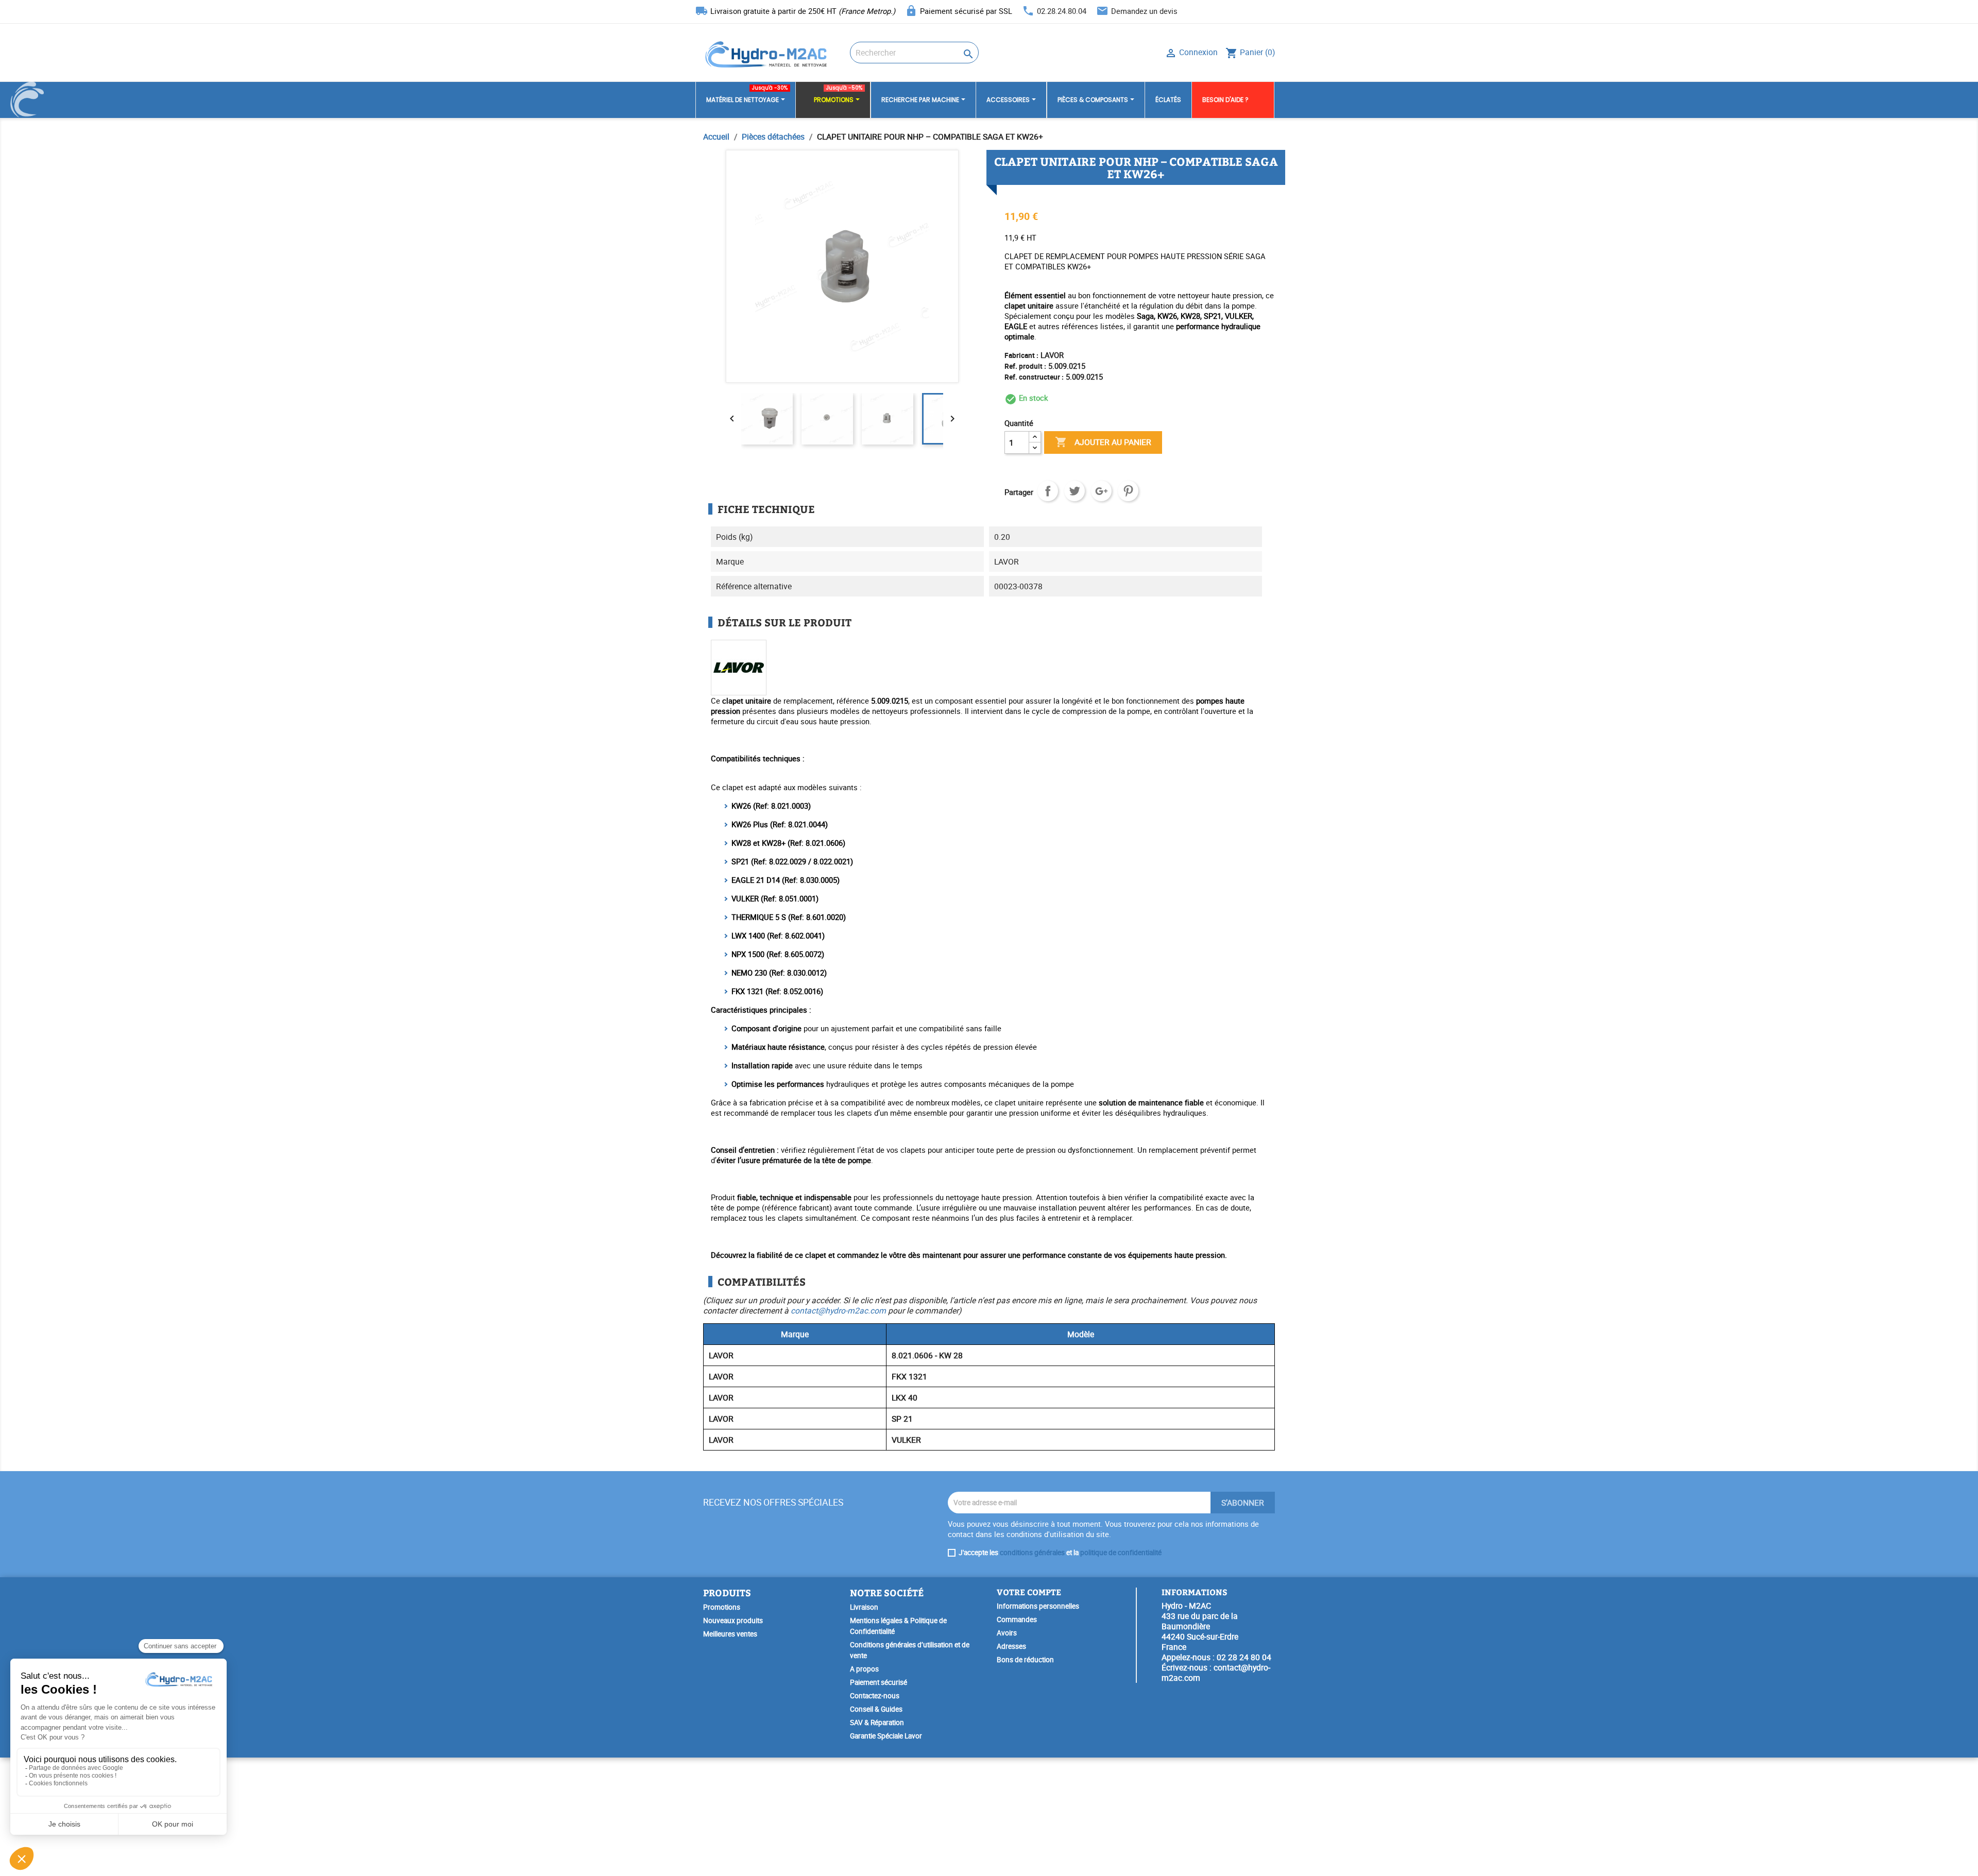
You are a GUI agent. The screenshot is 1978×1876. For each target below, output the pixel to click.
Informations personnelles (1038, 1606)
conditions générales (1032, 1553)
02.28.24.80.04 (1062, 11)
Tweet (1075, 491)
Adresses (1011, 1646)
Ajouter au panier (1103, 442)
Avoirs (1007, 1633)
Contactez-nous (875, 1696)
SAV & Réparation (877, 1722)
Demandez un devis (1144, 11)
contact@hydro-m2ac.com (838, 1310)
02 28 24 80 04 (1244, 1657)
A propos (864, 1669)
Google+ (1101, 491)
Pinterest (1128, 491)
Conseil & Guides (876, 1709)
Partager (1048, 491)
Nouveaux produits (733, 1621)
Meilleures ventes (730, 1634)
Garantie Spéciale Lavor (886, 1736)
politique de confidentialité (1121, 1553)
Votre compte (1029, 1592)
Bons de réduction (1025, 1660)
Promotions (722, 1607)
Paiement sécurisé (879, 1682)
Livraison (864, 1607)
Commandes (1017, 1619)
